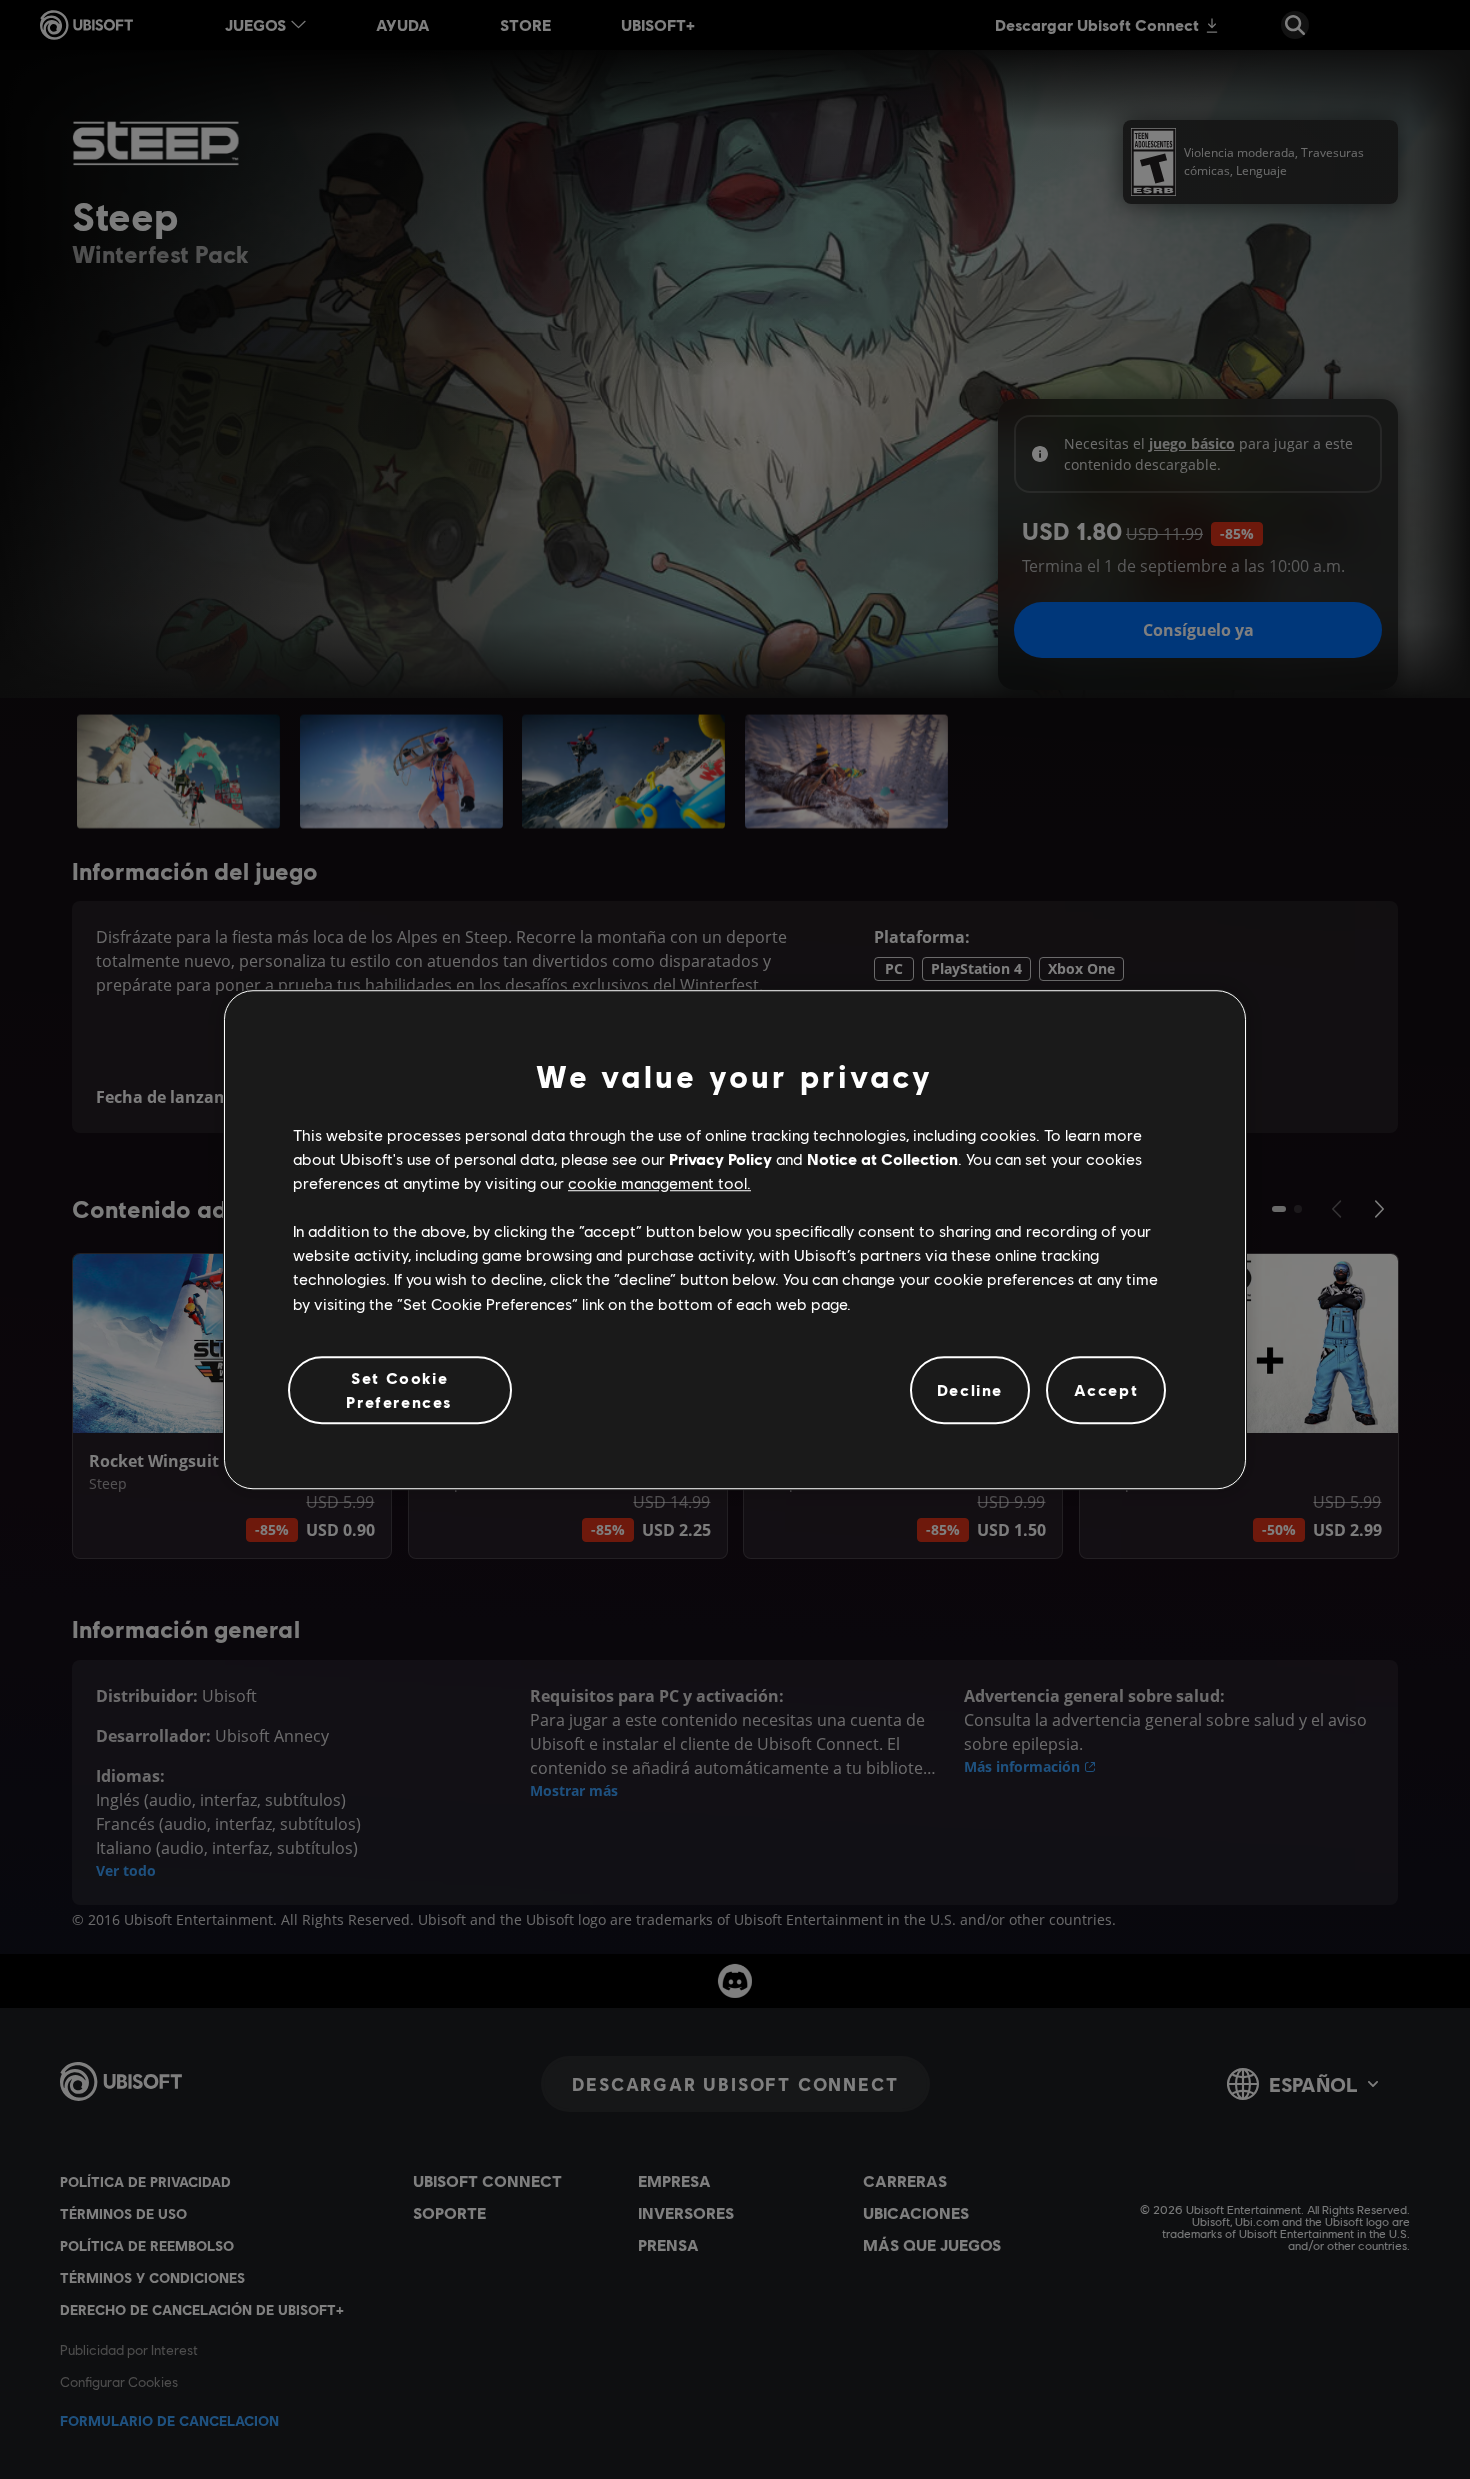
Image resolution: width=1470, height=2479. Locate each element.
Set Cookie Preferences (399, 1389)
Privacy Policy (720, 1158)
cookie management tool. (659, 1182)
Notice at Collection (882, 1158)
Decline (970, 1389)
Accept (1106, 1389)
